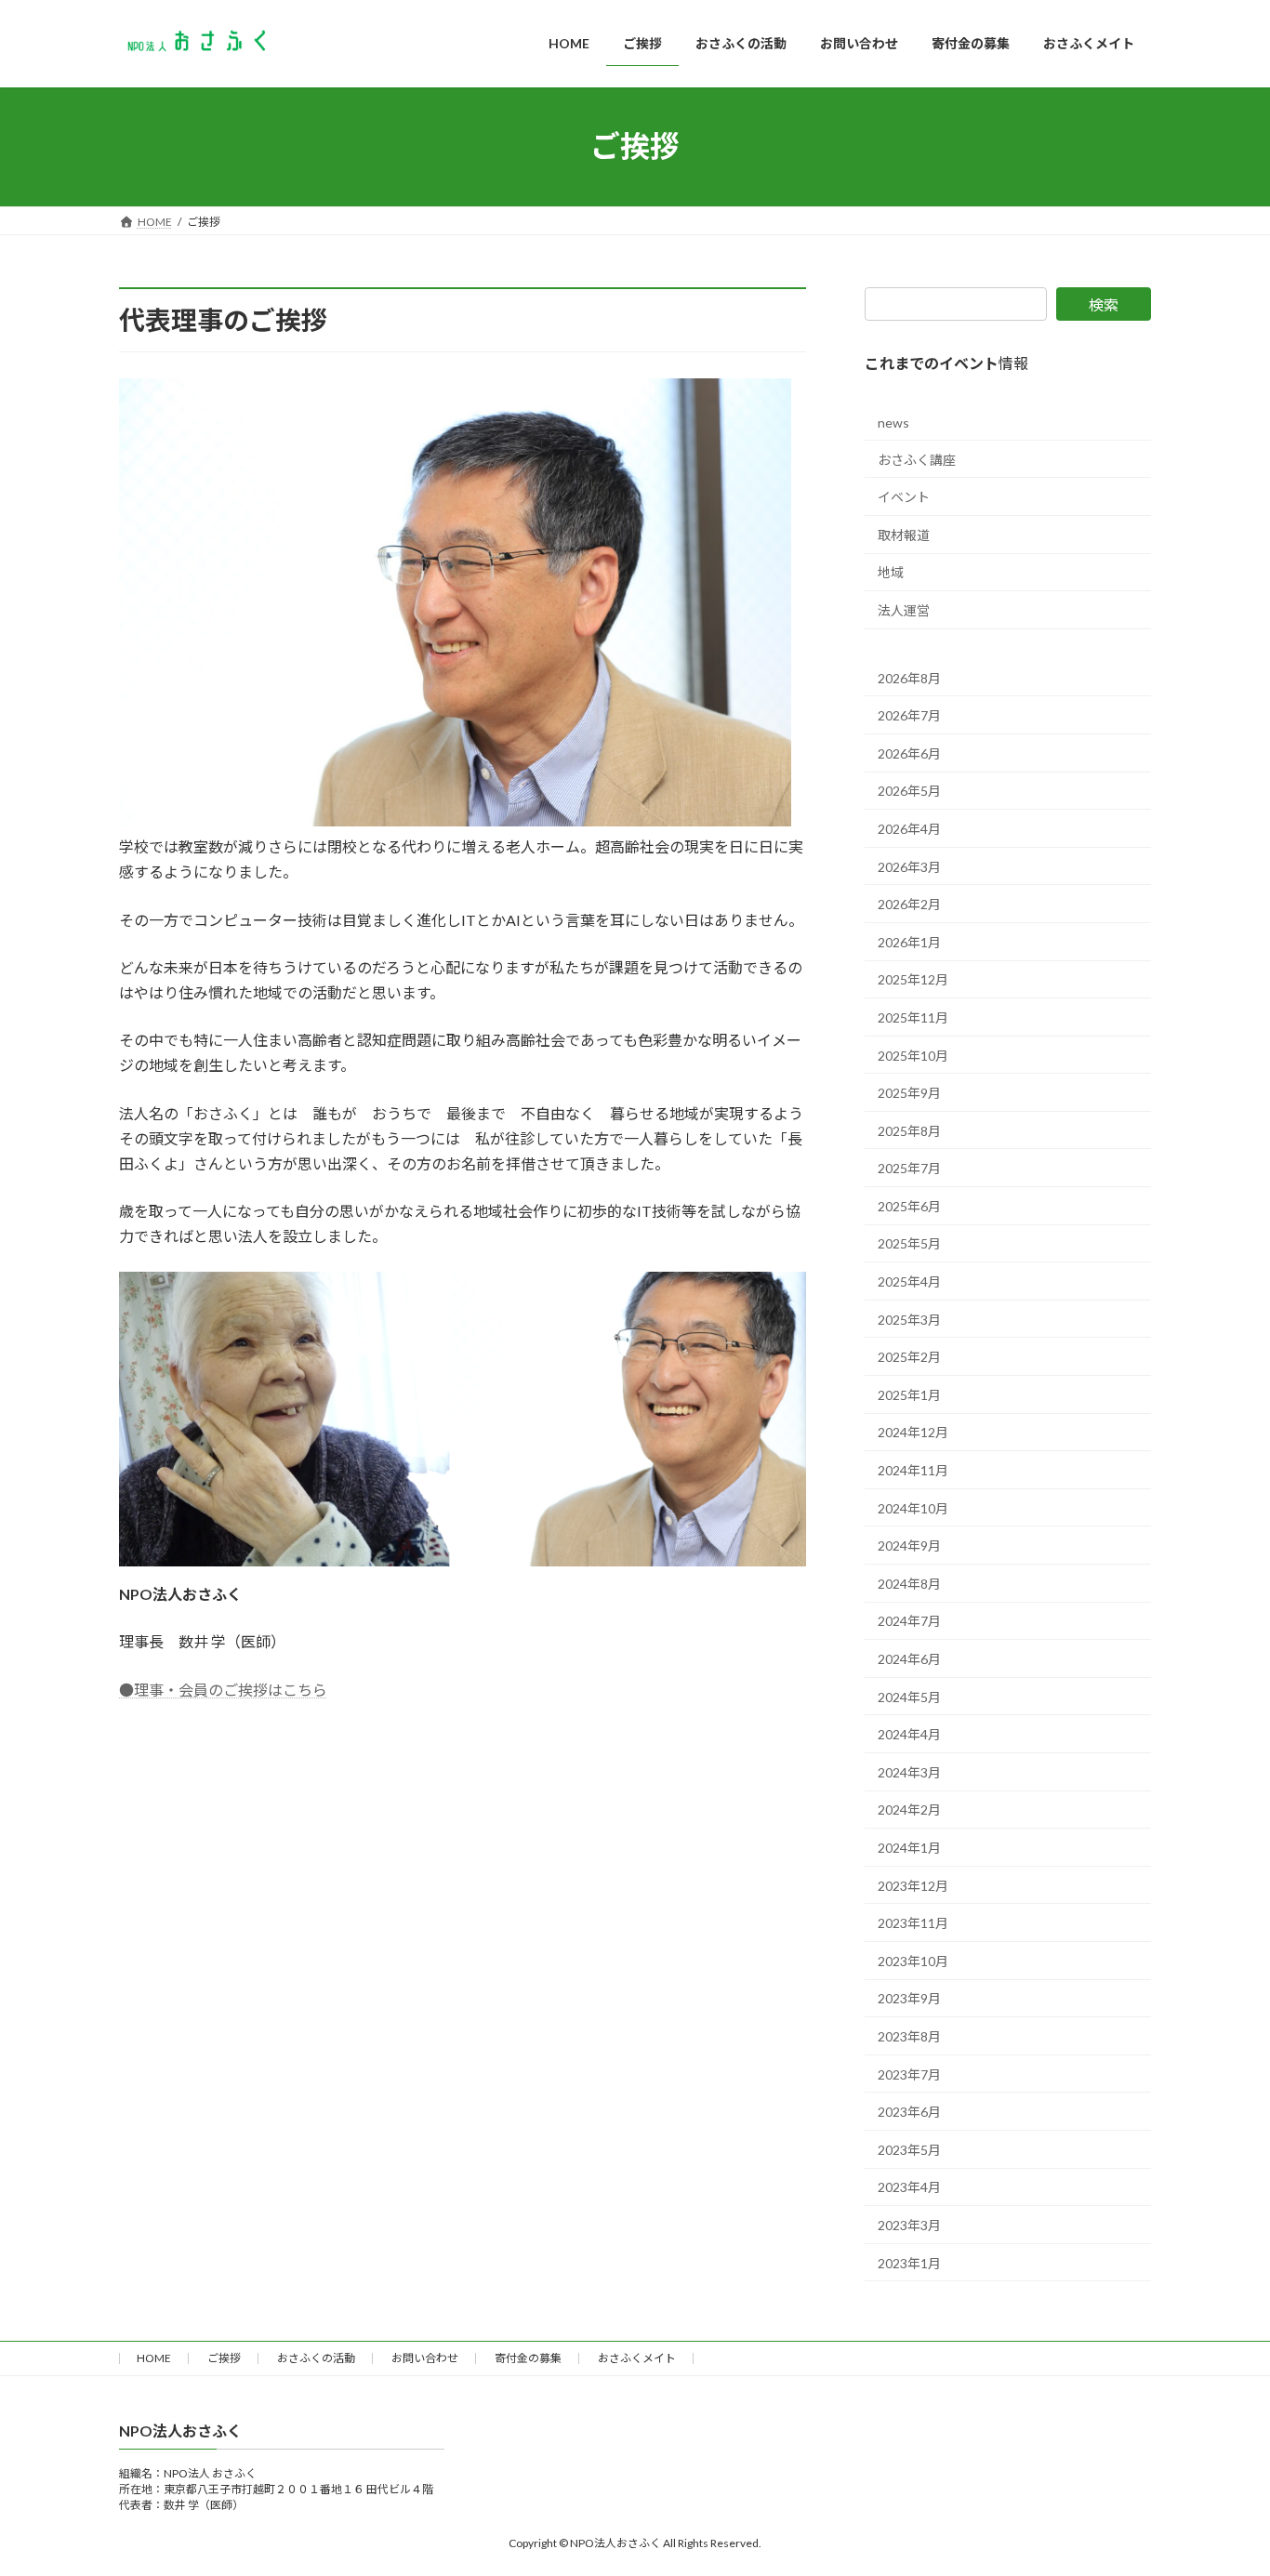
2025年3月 (909, 1319)
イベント (904, 497)
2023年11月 (913, 1923)
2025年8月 (909, 1130)
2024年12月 (913, 1432)
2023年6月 (909, 2112)
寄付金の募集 (528, 2358)
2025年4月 (909, 1281)
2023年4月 (909, 2187)
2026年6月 (909, 753)
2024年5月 (909, 1696)
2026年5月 (909, 791)
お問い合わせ (425, 2358)
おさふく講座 (917, 459)
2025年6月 (909, 1205)
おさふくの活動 (316, 2358)
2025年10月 (913, 1055)
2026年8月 (909, 677)
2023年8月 (909, 2036)
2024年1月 (909, 1848)
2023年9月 (909, 1998)
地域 (891, 572)
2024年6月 (909, 1659)
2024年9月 (909, 1546)
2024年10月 (913, 1507)
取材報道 (904, 534)
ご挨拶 (224, 2358)
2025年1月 (909, 1394)
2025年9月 (909, 1093)
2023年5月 (909, 2149)
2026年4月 (909, 829)
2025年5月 (909, 1243)
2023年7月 (909, 2074)
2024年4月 (909, 1734)
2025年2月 (909, 1357)
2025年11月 (913, 1017)
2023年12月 (913, 1885)
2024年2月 (909, 1810)
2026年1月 (909, 941)
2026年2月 (909, 904)
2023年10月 (913, 1960)
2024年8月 (909, 1583)
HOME (154, 2358)
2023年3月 (909, 2224)
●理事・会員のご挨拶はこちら (223, 1690)
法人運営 (904, 610)
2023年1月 (909, 2262)
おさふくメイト (637, 2358)
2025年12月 (913, 979)
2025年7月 (909, 1168)
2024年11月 (913, 1470)
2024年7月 (909, 1621)
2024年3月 (909, 1771)
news (893, 423)
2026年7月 (909, 715)
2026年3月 (909, 866)
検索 (1104, 304)
